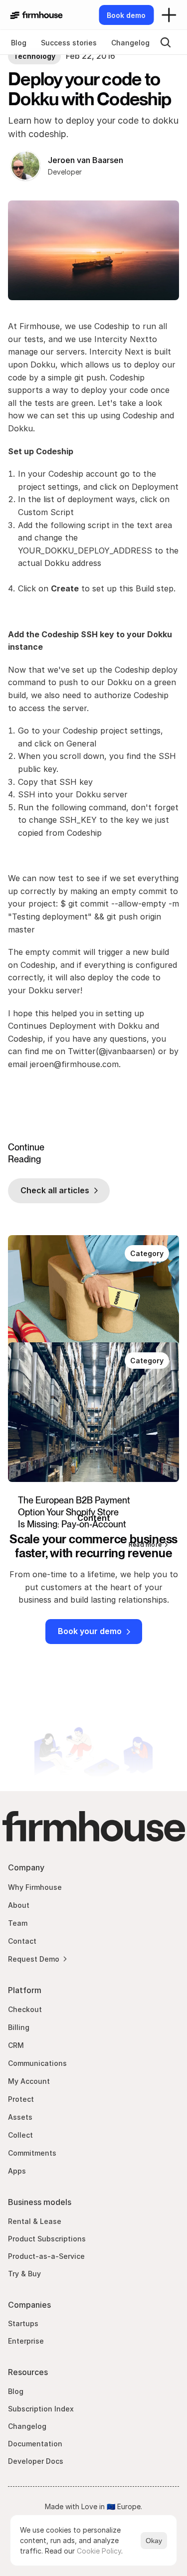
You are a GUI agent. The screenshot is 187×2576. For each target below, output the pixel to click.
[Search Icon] (166, 42)
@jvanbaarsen (126, 1051)
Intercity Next (121, 339)
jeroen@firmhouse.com (74, 1064)
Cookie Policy (99, 2551)
